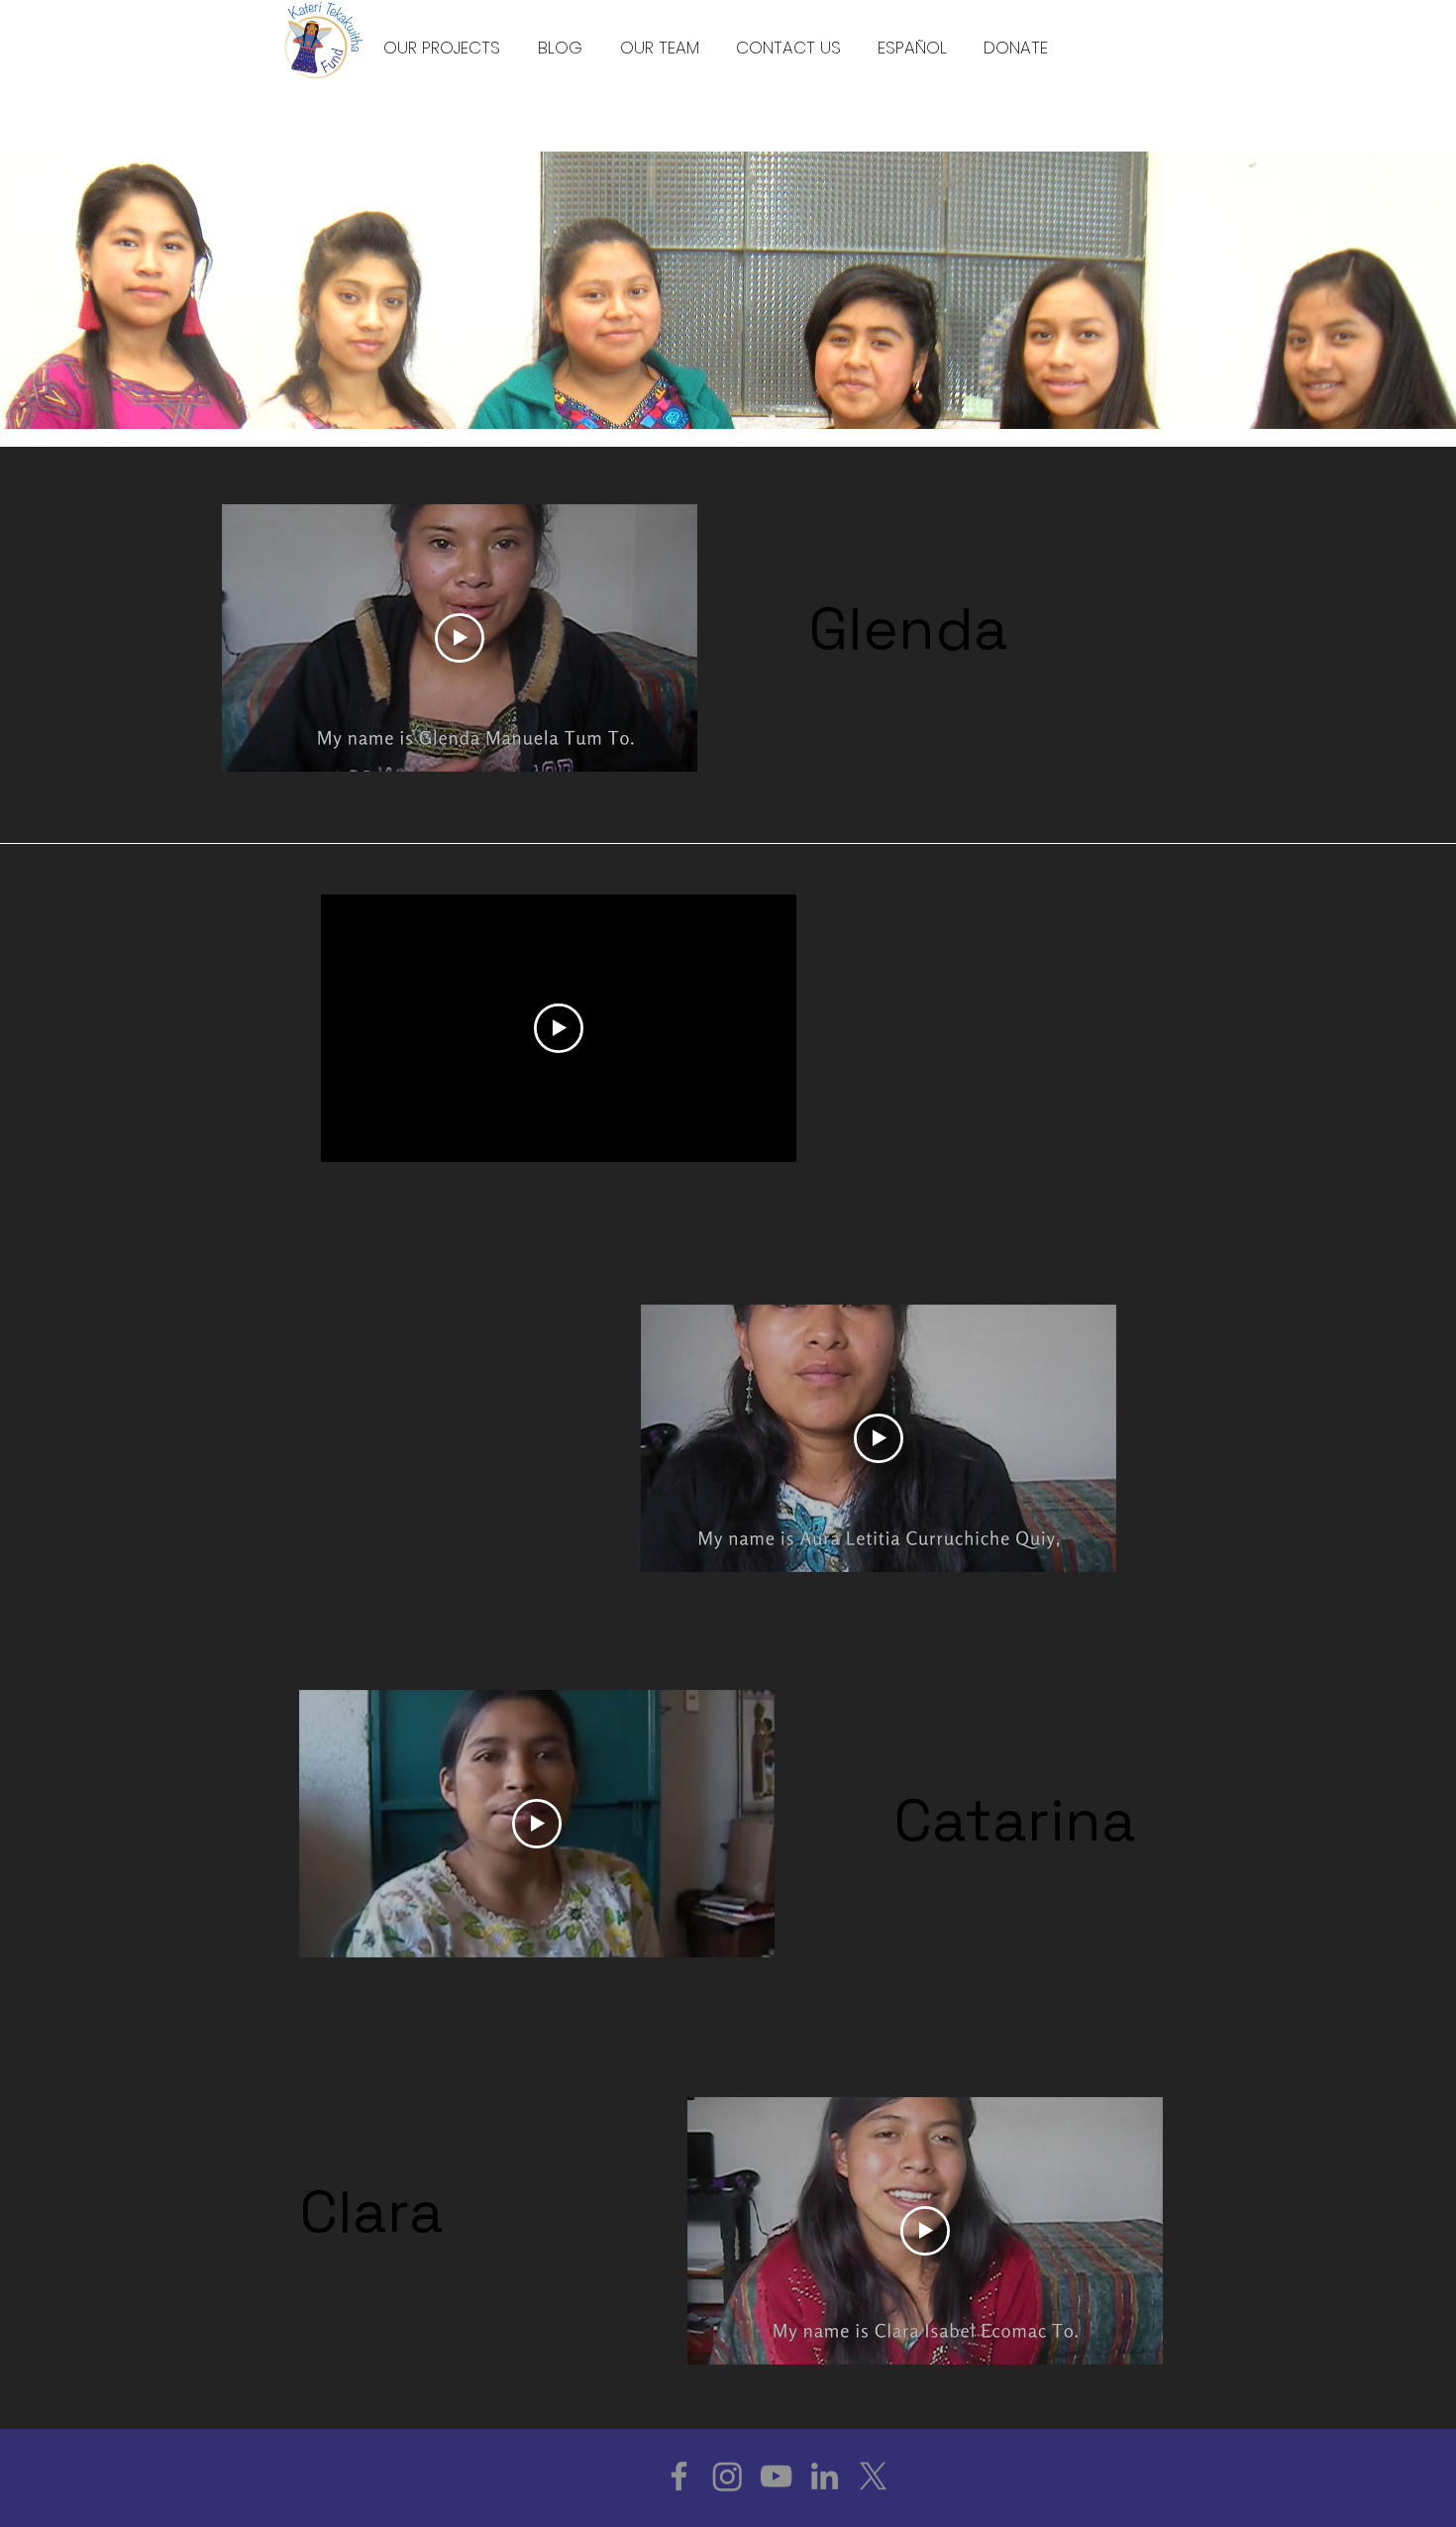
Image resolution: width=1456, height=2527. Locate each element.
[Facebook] (679, 2476)
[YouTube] (776, 2476)
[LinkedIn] (825, 2476)
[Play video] (460, 638)
